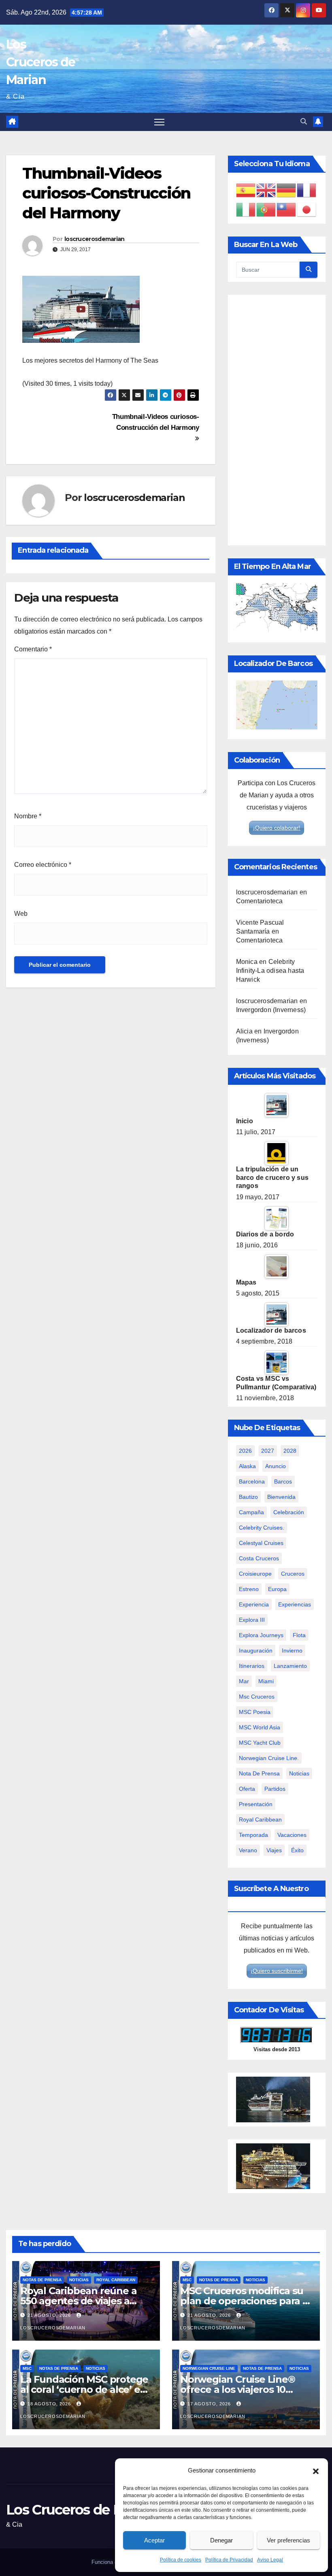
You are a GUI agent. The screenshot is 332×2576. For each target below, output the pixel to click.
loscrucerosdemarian (95, 239)
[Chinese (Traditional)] (287, 209)
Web (21, 914)
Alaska (247, 1466)
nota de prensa (259, 1773)
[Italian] (246, 209)
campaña (251, 1512)
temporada (253, 1835)
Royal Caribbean (116, 2280)
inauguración (256, 1650)
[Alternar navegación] (159, 122)
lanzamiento (290, 1666)
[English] (266, 190)
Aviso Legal (270, 2560)
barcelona (252, 1481)
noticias (299, 1773)
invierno (292, 1650)
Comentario (33, 649)
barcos (283, 1481)
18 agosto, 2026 (50, 2404)
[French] (307, 190)
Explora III (252, 1620)
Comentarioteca (260, 901)
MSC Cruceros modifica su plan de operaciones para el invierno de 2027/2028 (246, 2301)
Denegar (221, 2540)
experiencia (254, 1604)
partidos (275, 1789)
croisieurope (255, 1574)
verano (248, 1850)
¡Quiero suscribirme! (277, 1971)
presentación (256, 1804)
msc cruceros (257, 1697)
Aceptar (154, 2540)
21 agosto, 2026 (50, 2315)
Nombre (28, 816)
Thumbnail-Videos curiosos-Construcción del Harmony (156, 422)
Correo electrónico (43, 865)
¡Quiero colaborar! (277, 828)
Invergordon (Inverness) (271, 1010)
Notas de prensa (42, 2280)
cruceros (293, 1574)
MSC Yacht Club (260, 1743)
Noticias (79, 2280)
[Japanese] (307, 209)
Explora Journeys (261, 1635)
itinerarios (252, 1666)
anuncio (276, 1466)
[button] (316, 2470)
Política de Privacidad (229, 2560)
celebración (289, 1512)
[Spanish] (246, 190)
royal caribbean (260, 1819)
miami (266, 1681)
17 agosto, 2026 (210, 2404)
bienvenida (281, 1497)
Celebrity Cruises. (262, 1528)
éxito (297, 1850)
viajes (274, 1850)
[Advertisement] (277, 420)
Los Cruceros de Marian (40, 62)
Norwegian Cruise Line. (269, 1758)
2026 (245, 1451)
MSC (187, 2280)
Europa (277, 1589)
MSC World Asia (260, 1727)
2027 (268, 1451)
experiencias (295, 1604)
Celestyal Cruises (261, 1543)
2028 (290, 1451)
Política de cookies (181, 2560)
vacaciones (292, 1835)
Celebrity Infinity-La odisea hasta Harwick (270, 971)
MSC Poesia (255, 1712)
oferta (247, 1789)
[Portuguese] (266, 209)
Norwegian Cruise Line (209, 2368)
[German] (287, 190)
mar (244, 1681)
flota (299, 1635)
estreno (249, 1589)
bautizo (248, 1497)
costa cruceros (259, 1558)
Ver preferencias (288, 2540)
